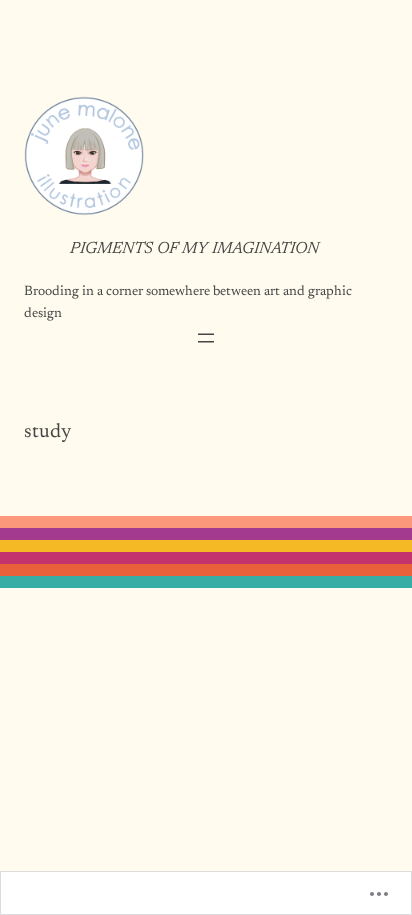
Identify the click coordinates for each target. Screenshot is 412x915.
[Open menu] (206, 338)
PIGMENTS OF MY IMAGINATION (194, 249)
